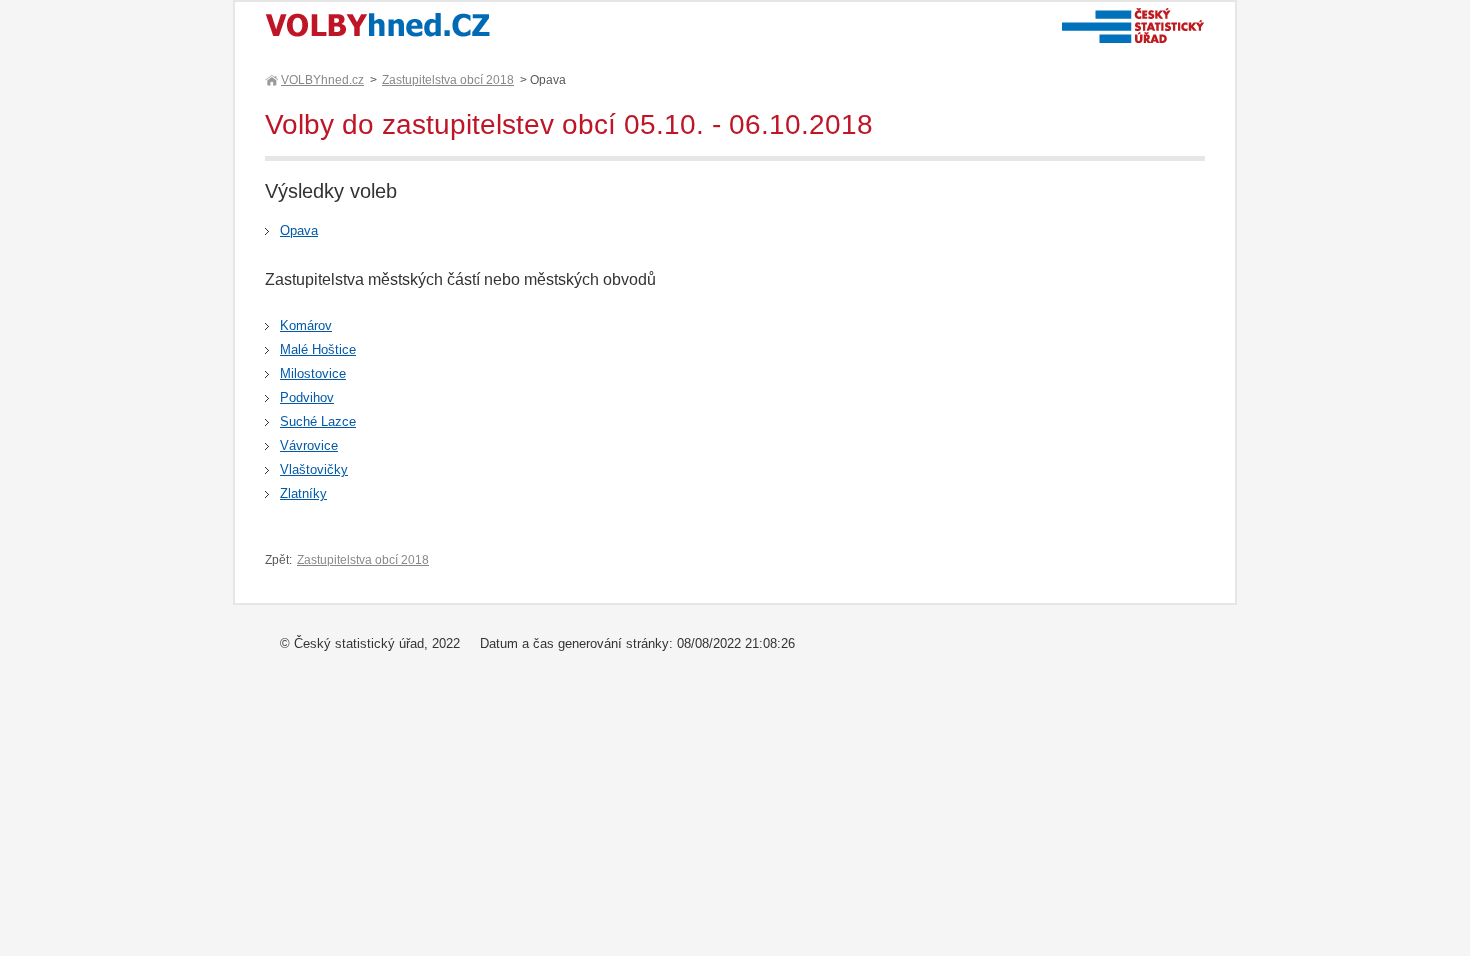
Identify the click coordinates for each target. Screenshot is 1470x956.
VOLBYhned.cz (322, 80)
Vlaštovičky (314, 469)
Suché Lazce (318, 421)
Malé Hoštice (318, 349)
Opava (299, 230)
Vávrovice (309, 445)
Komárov (306, 325)
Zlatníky (303, 493)
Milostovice (313, 373)
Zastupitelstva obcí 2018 (448, 80)
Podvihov (307, 397)
